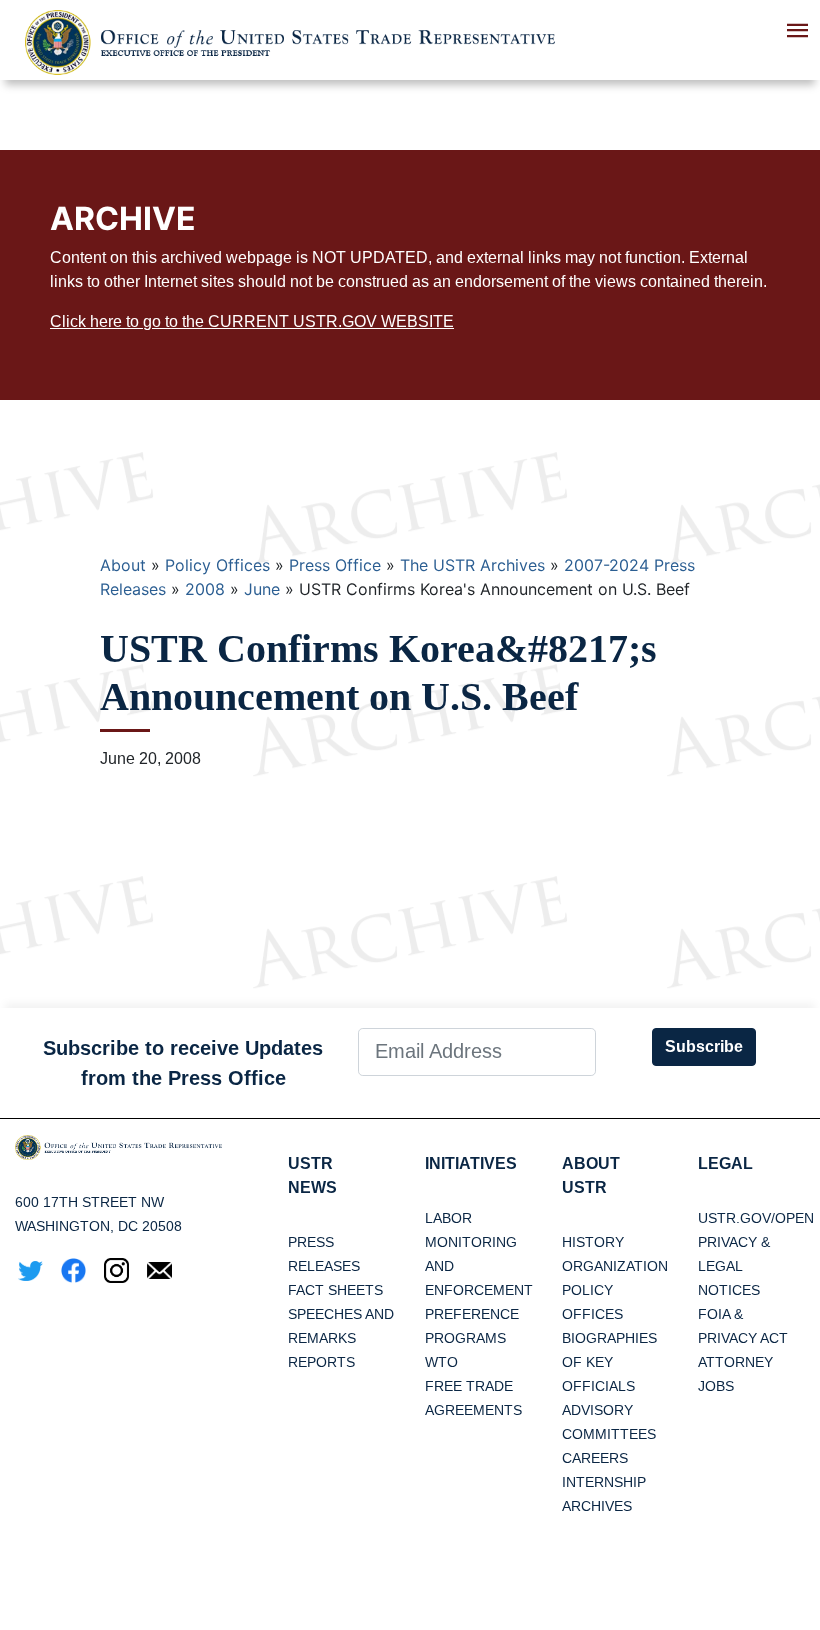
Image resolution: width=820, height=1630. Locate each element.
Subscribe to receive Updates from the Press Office (183, 1063)
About (123, 565)
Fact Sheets (335, 1290)
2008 (205, 589)
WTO (441, 1362)
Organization (615, 1266)
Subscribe (704, 1046)
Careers (595, 1458)
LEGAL (725, 1163)
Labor (448, 1218)
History (593, 1242)
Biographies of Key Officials (609, 1362)
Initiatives (471, 1163)
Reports (321, 1362)
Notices (729, 1290)
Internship (604, 1482)
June (262, 589)
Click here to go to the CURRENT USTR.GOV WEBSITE (252, 321)
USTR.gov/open (756, 1218)
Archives (597, 1506)
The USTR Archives (472, 565)
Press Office (335, 565)
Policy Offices (217, 565)
